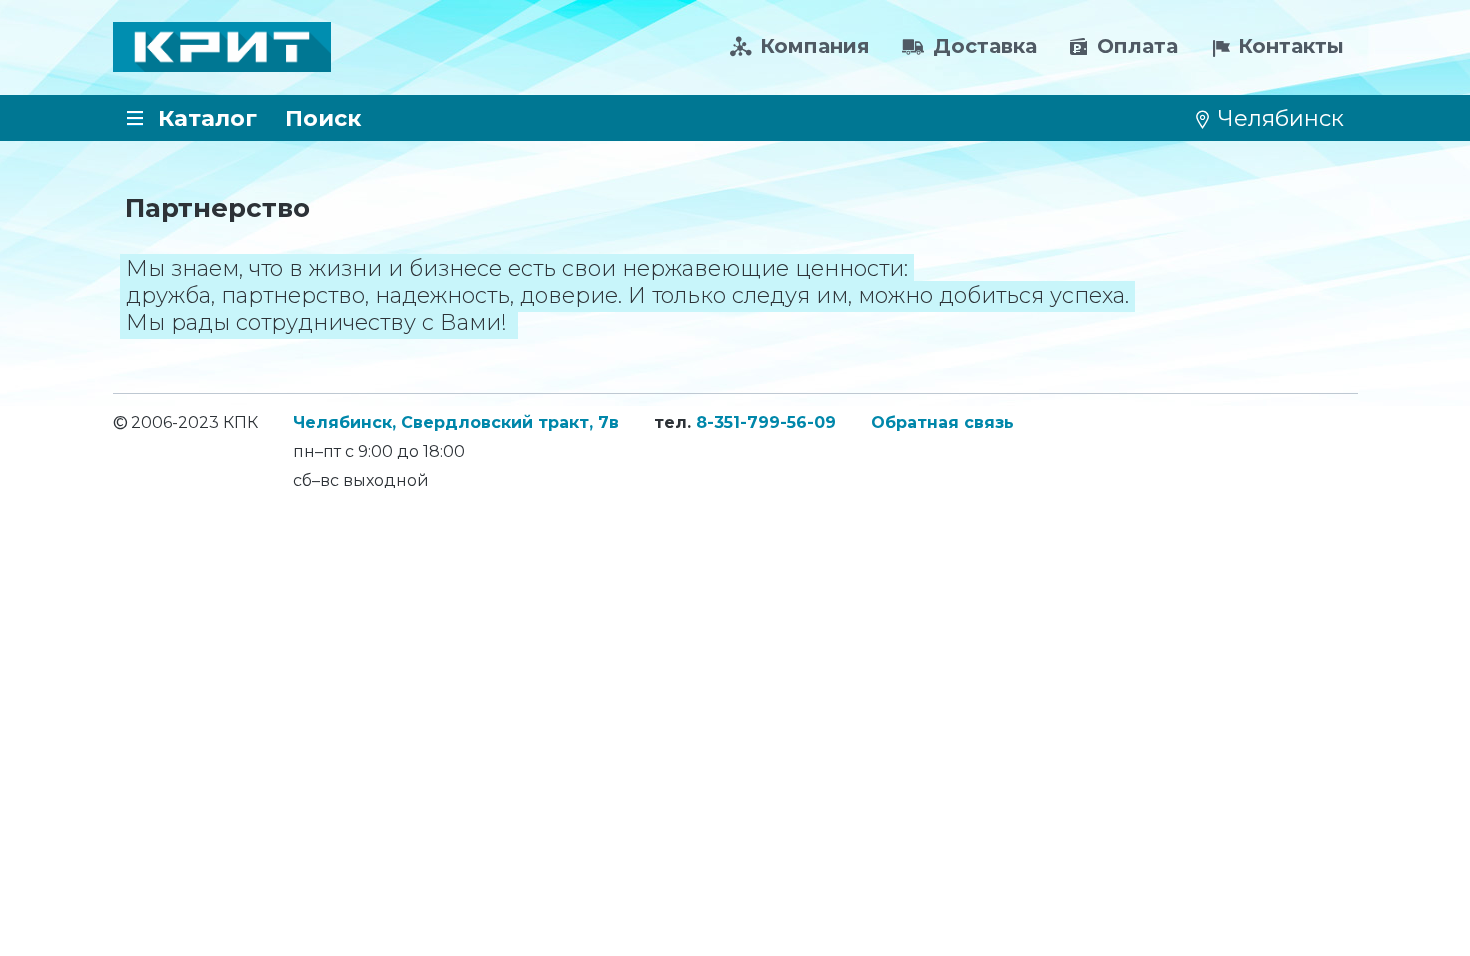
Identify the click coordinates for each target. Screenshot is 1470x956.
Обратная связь (942, 422)
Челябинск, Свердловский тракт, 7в (456, 422)
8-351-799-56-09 (766, 422)
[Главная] (222, 47)
